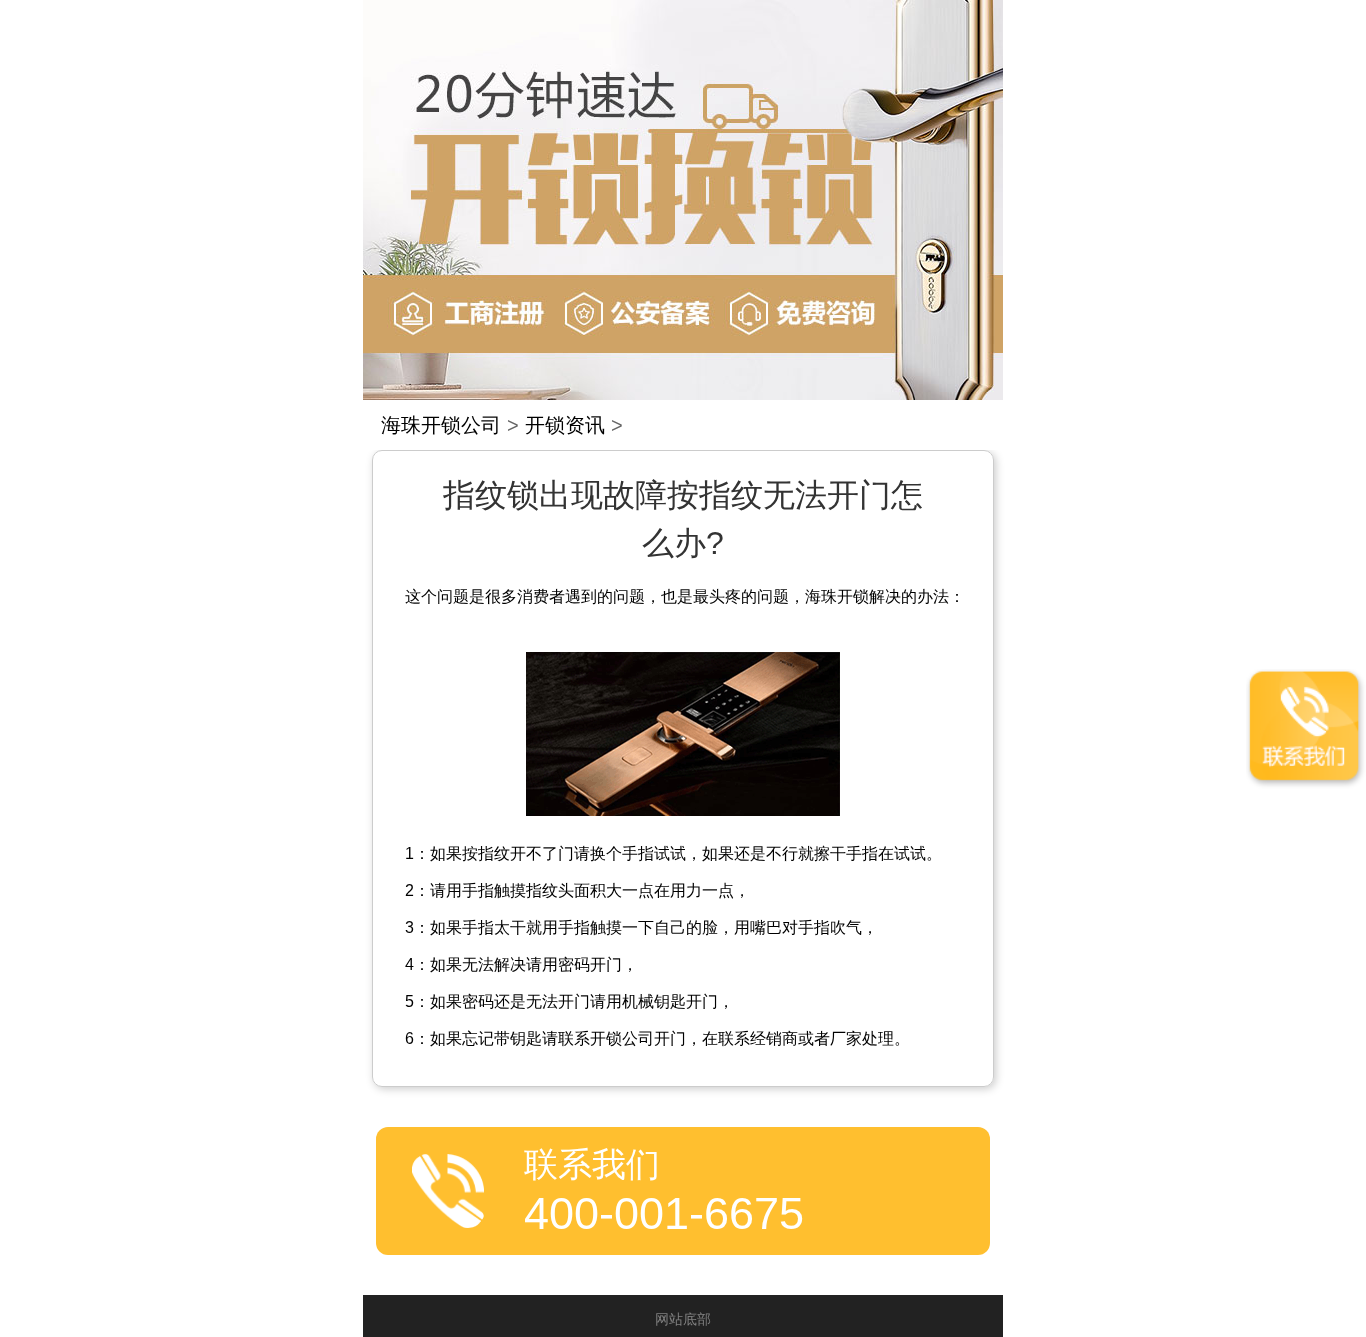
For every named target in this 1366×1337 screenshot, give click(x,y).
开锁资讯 (565, 425)
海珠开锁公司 (441, 425)
